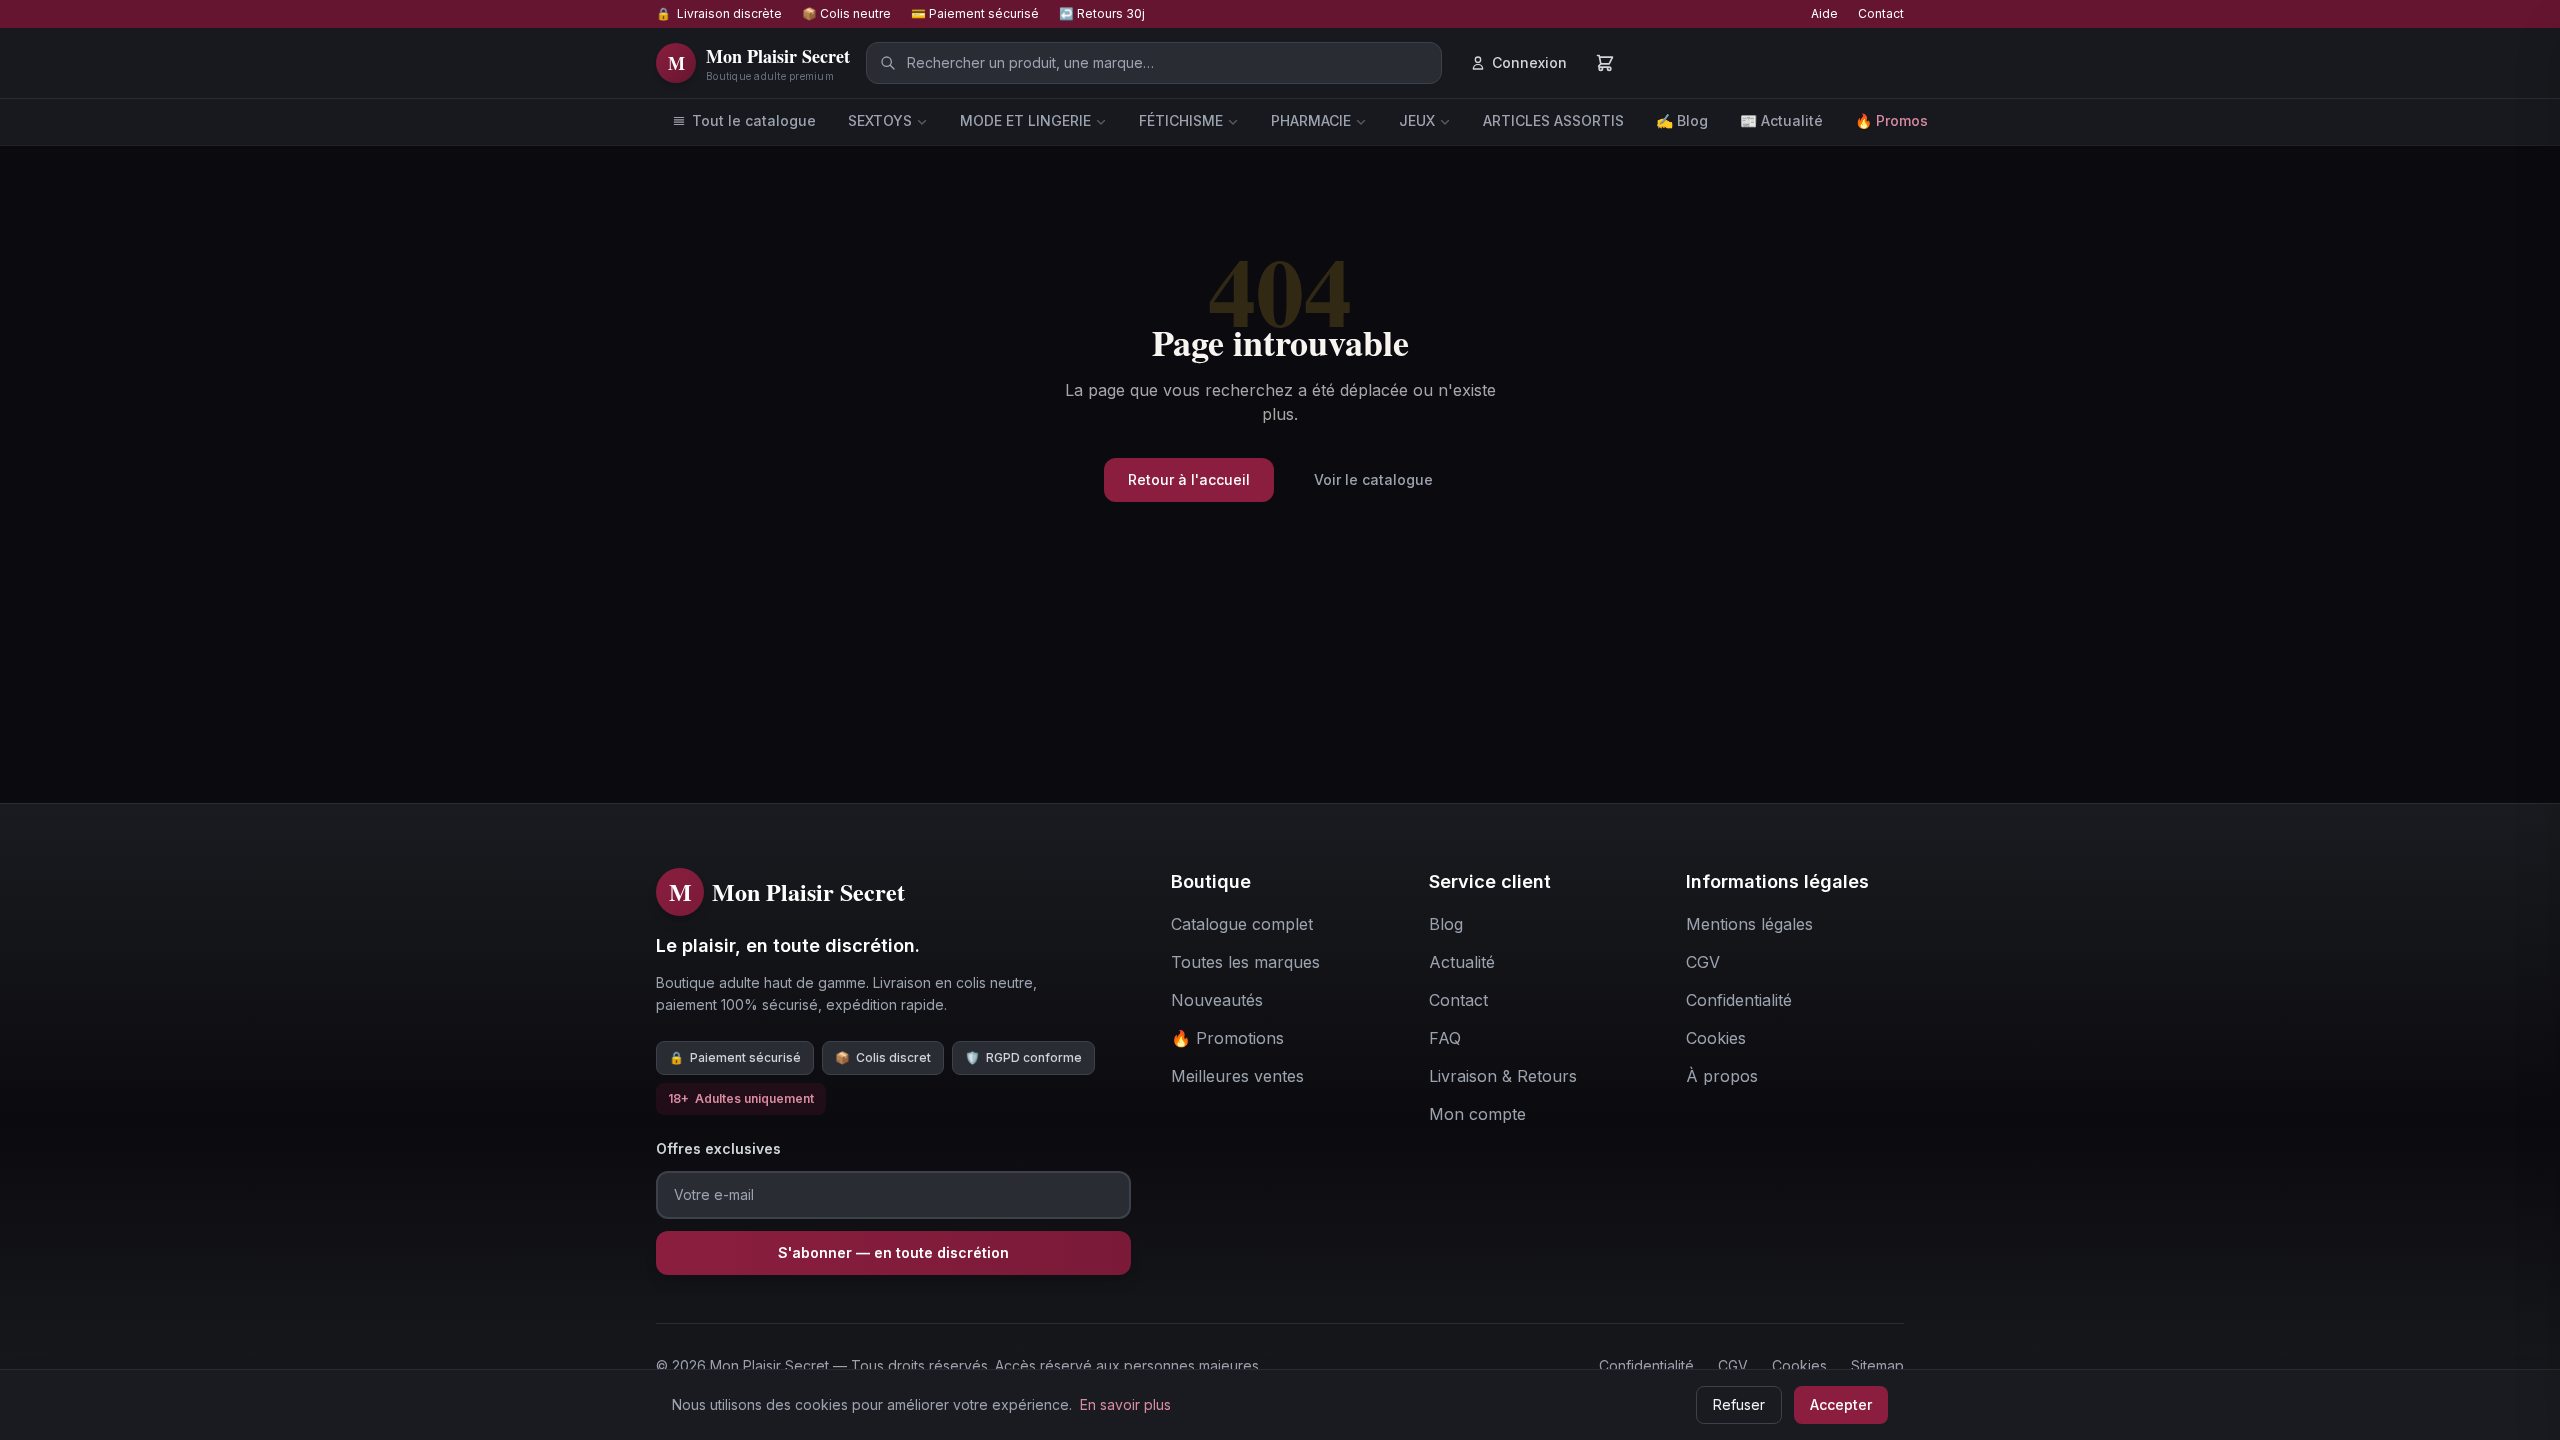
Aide (1824, 13)
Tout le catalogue (754, 120)
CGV (1733, 1365)
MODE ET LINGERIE (1025, 120)
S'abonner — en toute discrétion (893, 1252)
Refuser (1739, 1404)
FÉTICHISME (1181, 120)
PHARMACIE (1311, 120)
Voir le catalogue (1373, 479)
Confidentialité (1646, 1365)
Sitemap (1877, 1365)
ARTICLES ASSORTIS (1553, 120)
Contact (1881, 13)
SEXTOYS (880, 120)
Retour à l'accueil (1189, 479)
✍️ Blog (1682, 120)
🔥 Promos (1891, 120)
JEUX (1417, 120)
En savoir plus (1125, 1404)
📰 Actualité (1781, 120)
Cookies (1799, 1365)
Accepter (1841, 1404)
